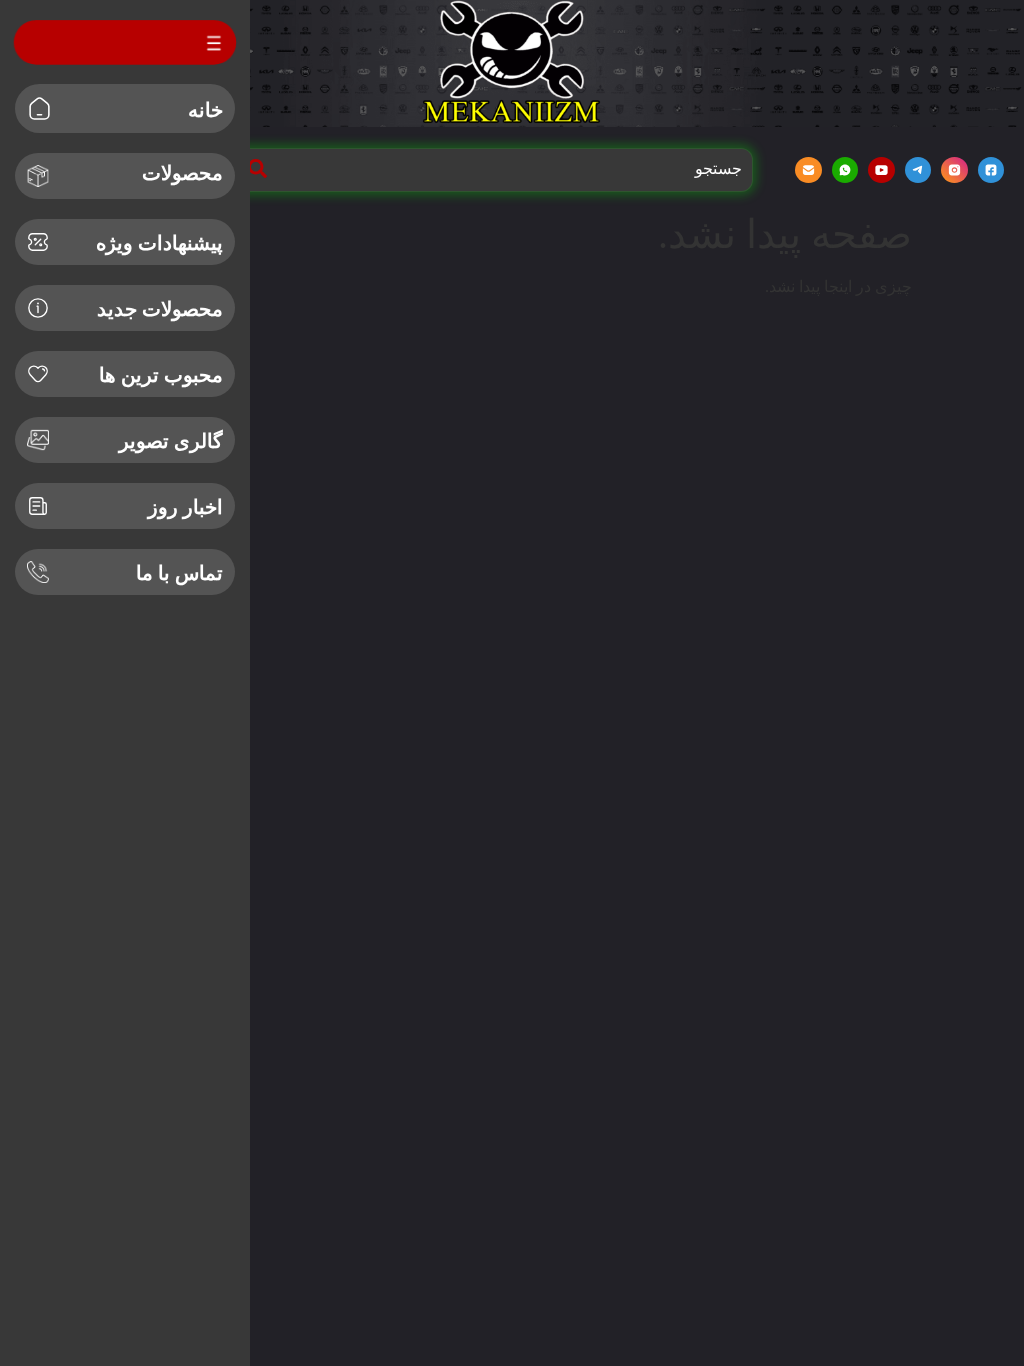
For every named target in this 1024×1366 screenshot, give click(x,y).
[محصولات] (38, 176)
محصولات (182, 173)
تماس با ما (179, 573)
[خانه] (39, 108)
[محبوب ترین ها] (38, 374)
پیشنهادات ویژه (159, 243)
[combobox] (508, 169)
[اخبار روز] (38, 506)
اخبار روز (185, 507)
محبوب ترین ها (161, 375)
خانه (205, 110)
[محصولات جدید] (38, 308)
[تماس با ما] (38, 572)
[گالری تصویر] (38, 440)
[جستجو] (253, 169)
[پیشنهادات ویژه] (38, 242)
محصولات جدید (160, 309)
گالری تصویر (171, 441)
